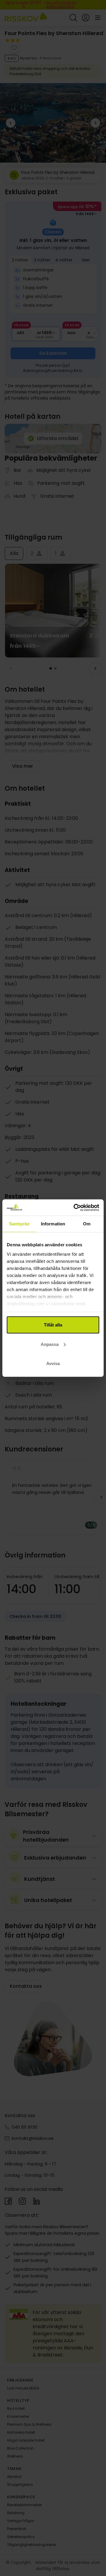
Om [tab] (87, 1224)
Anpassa (50, 1344)
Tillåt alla (53, 1325)
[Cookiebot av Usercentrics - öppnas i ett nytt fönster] (75, 1207)
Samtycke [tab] (19, 1224)
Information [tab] (53, 1224)
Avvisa (53, 1363)
